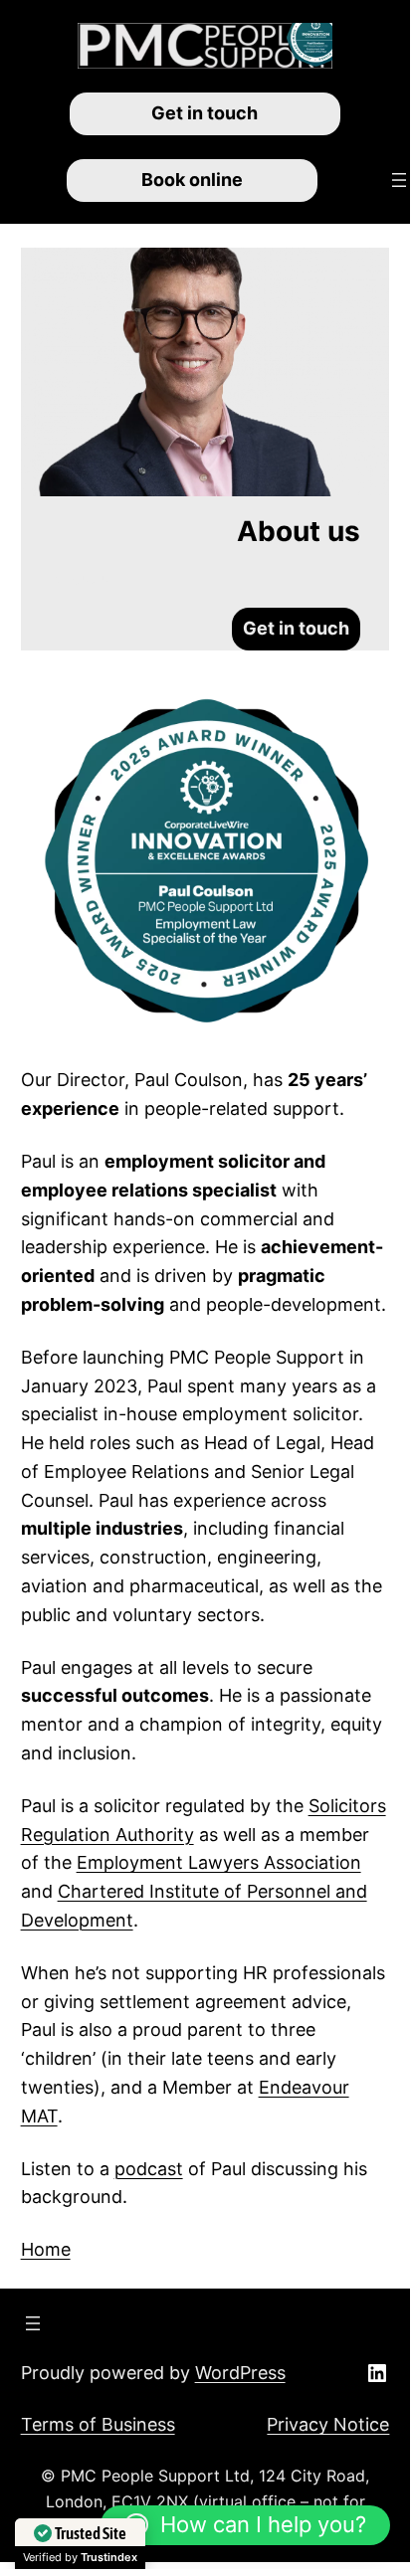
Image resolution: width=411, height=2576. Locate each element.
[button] (245, 2525)
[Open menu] (399, 180)
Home (46, 2249)
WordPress (240, 2373)
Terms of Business (98, 2424)
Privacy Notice (328, 2424)
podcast (149, 2169)
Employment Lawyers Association (219, 1862)
